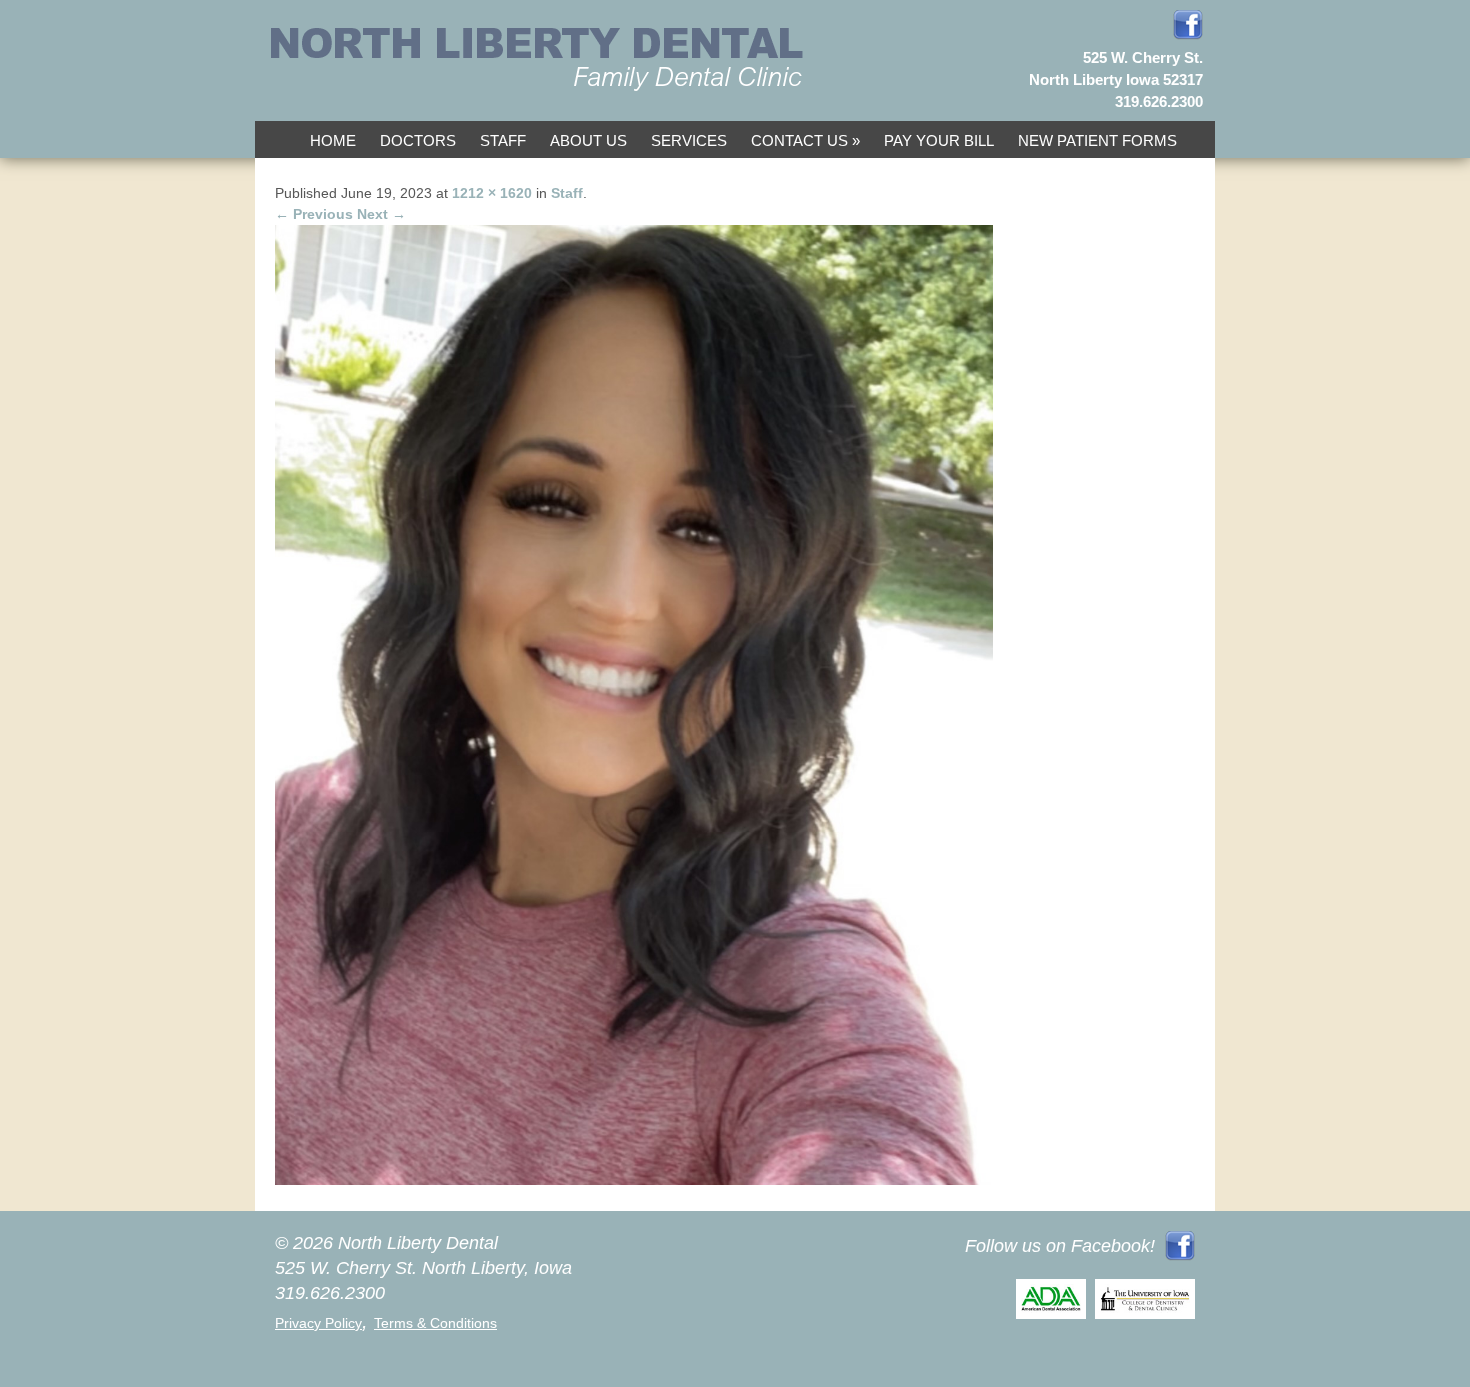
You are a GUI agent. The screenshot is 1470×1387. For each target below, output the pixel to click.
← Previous (314, 214)
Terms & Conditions (435, 1323)
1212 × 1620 (492, 193)
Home (333, 140)
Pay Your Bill (939, 140)
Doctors (418, 140)
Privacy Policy (318, 1323)
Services (689, 140)
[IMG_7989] (634, 1180)
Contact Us (799, 140)
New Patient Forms (1097, 140)
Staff (503, 140)
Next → (381, 214)
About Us (588, 140)
